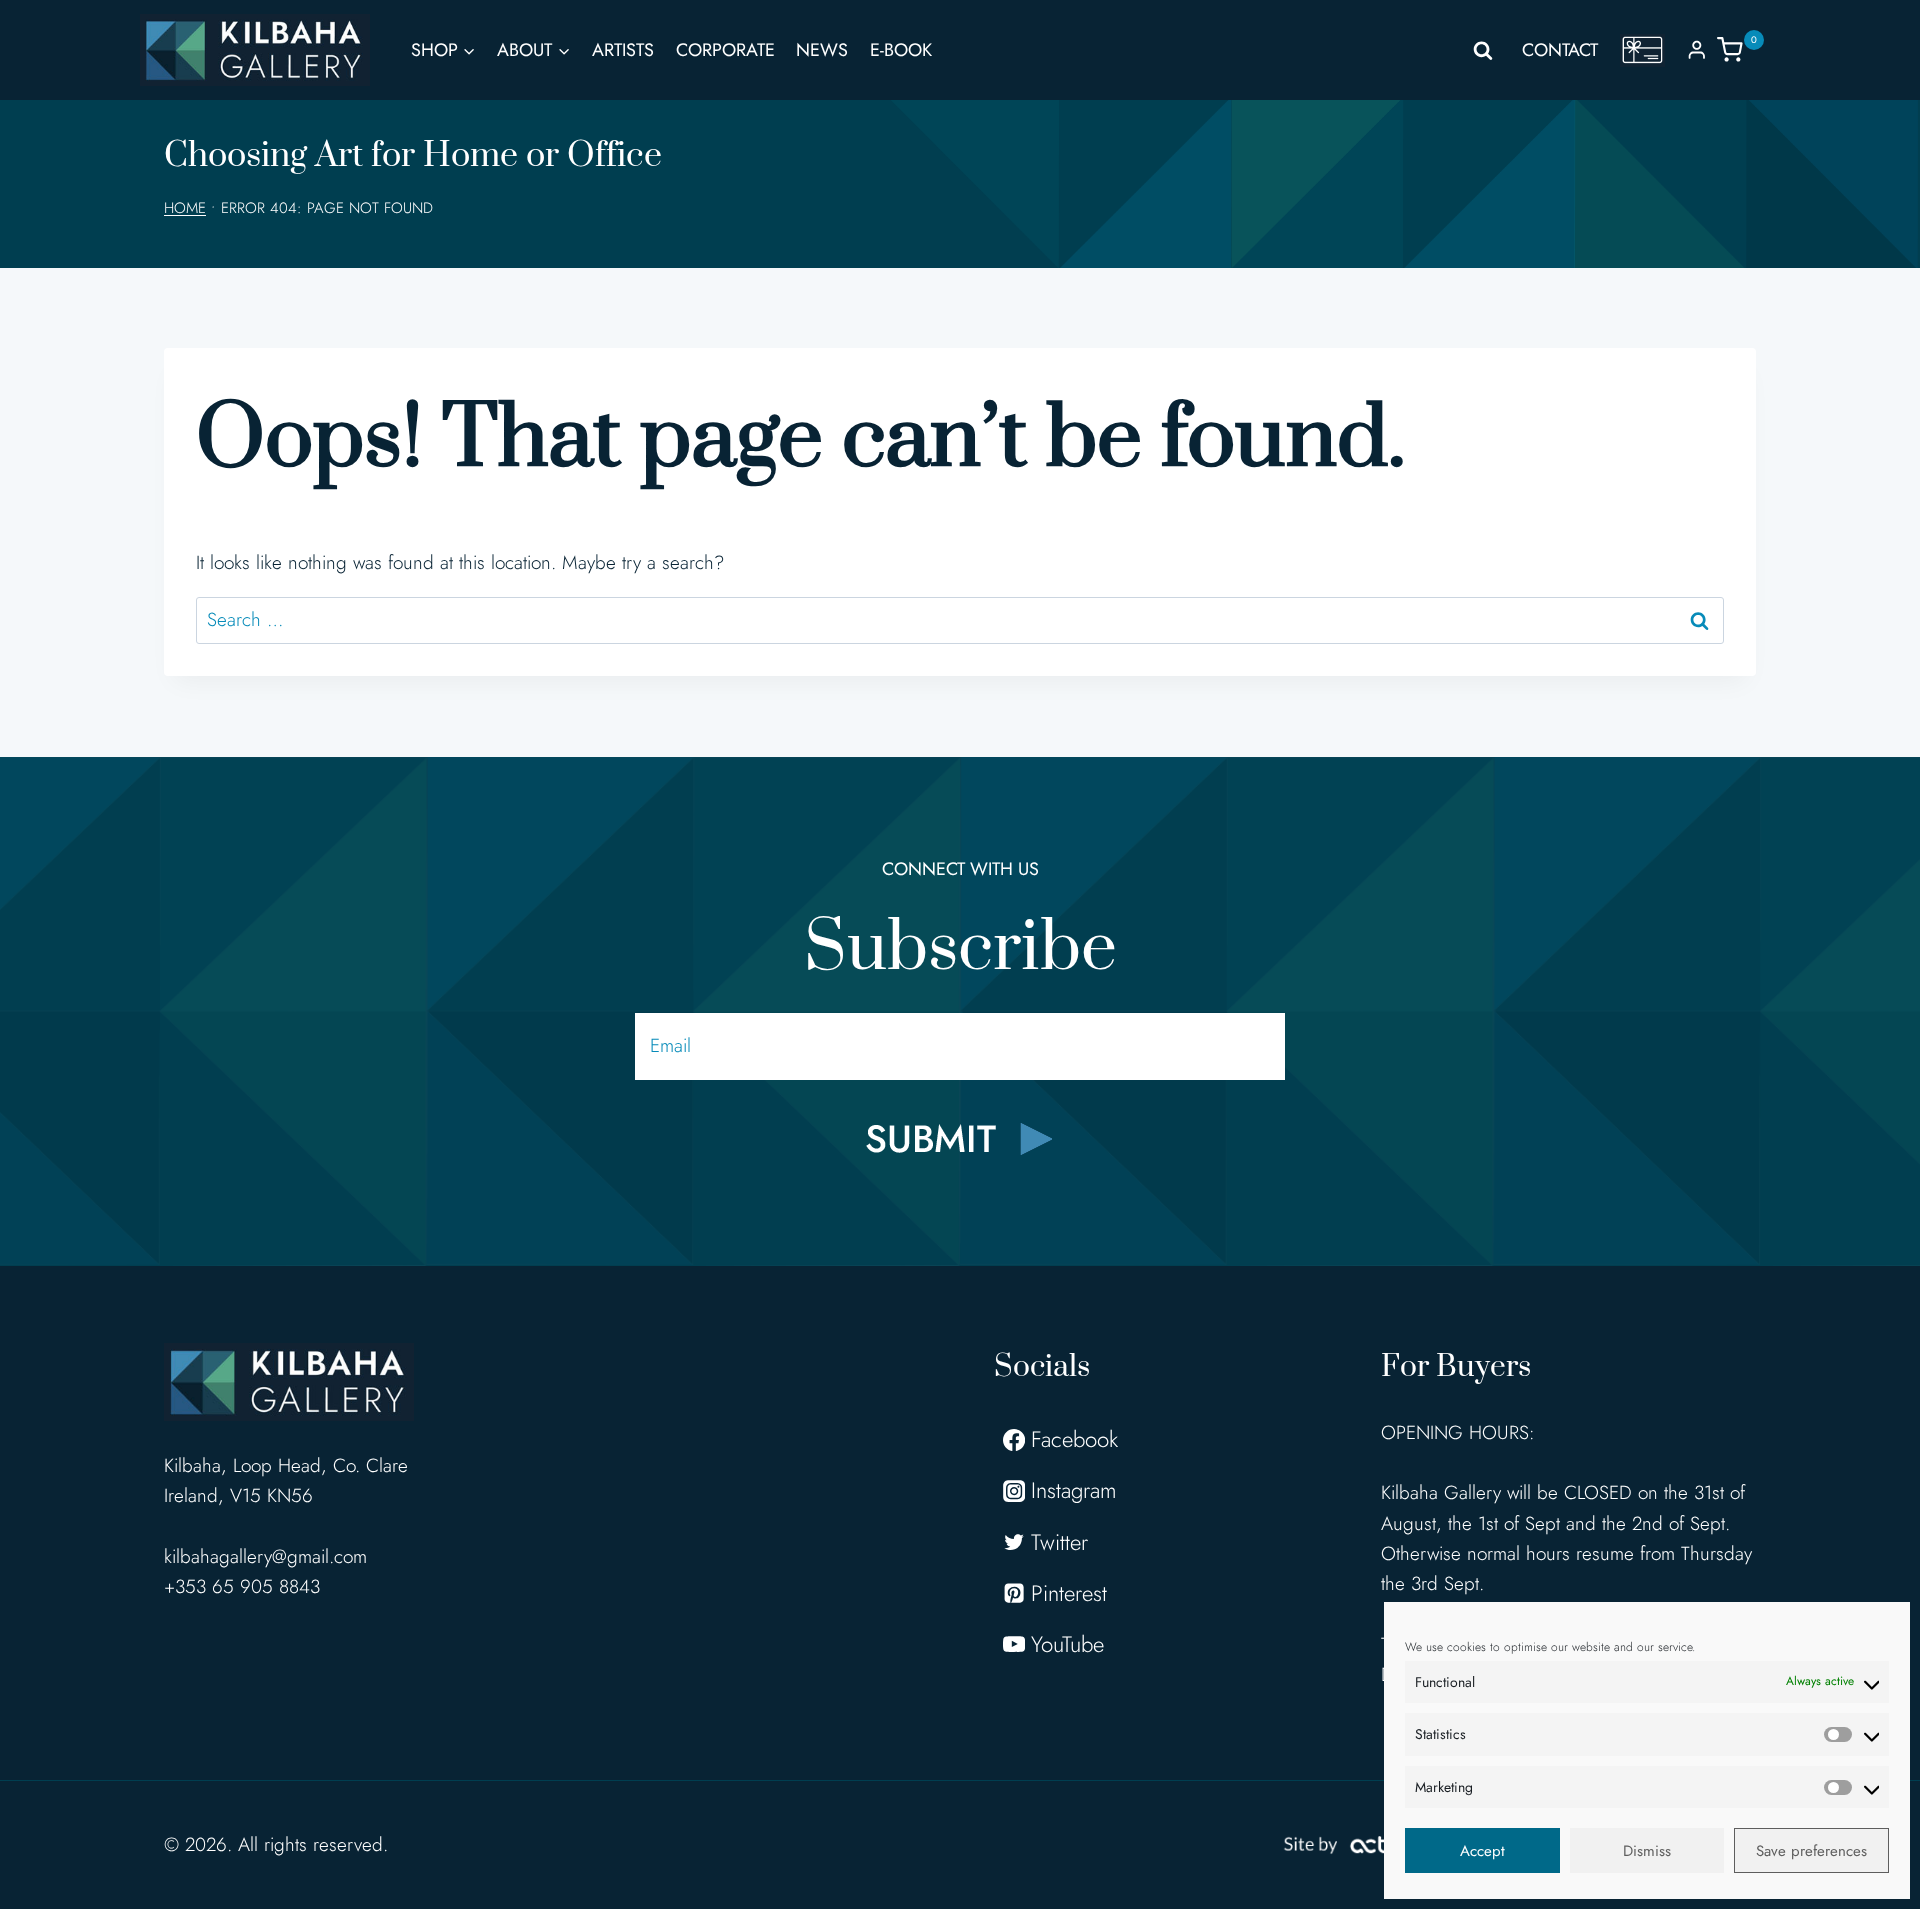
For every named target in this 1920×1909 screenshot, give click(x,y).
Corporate (725, 50)
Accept (1482, 1851)
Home (185, 208)
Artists (623, 50)
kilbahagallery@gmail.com (265, 1556)
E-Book (901, 50)
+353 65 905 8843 (242, 1586)
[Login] (1697, 49)
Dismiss (1647, 1851)
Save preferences (1811, 1851)
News (822, 50)
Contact (1560, 50)
